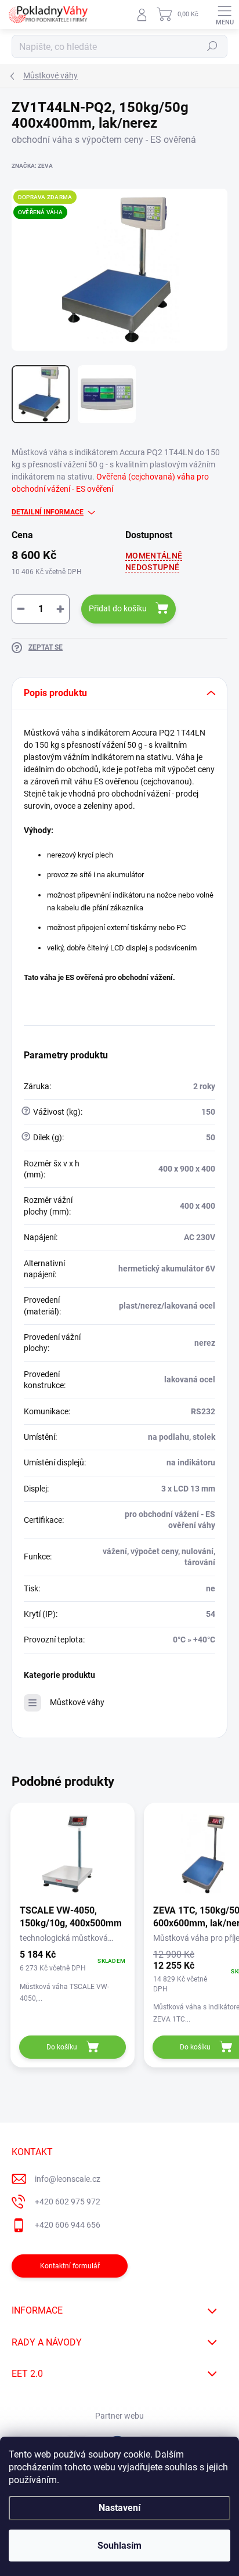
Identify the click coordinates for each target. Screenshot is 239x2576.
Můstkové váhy (77, 1702)
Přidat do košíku (118, 608)
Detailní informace (48, 512)
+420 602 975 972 (68, 2202)
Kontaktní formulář (70, 2266)
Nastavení (119, 2508)
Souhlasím (119, 2546)
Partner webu (119, 2416)
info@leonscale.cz (68, 2179)
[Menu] (224, 15)
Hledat (212, 46)
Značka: (32, 166)
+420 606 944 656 (68, 2225)
